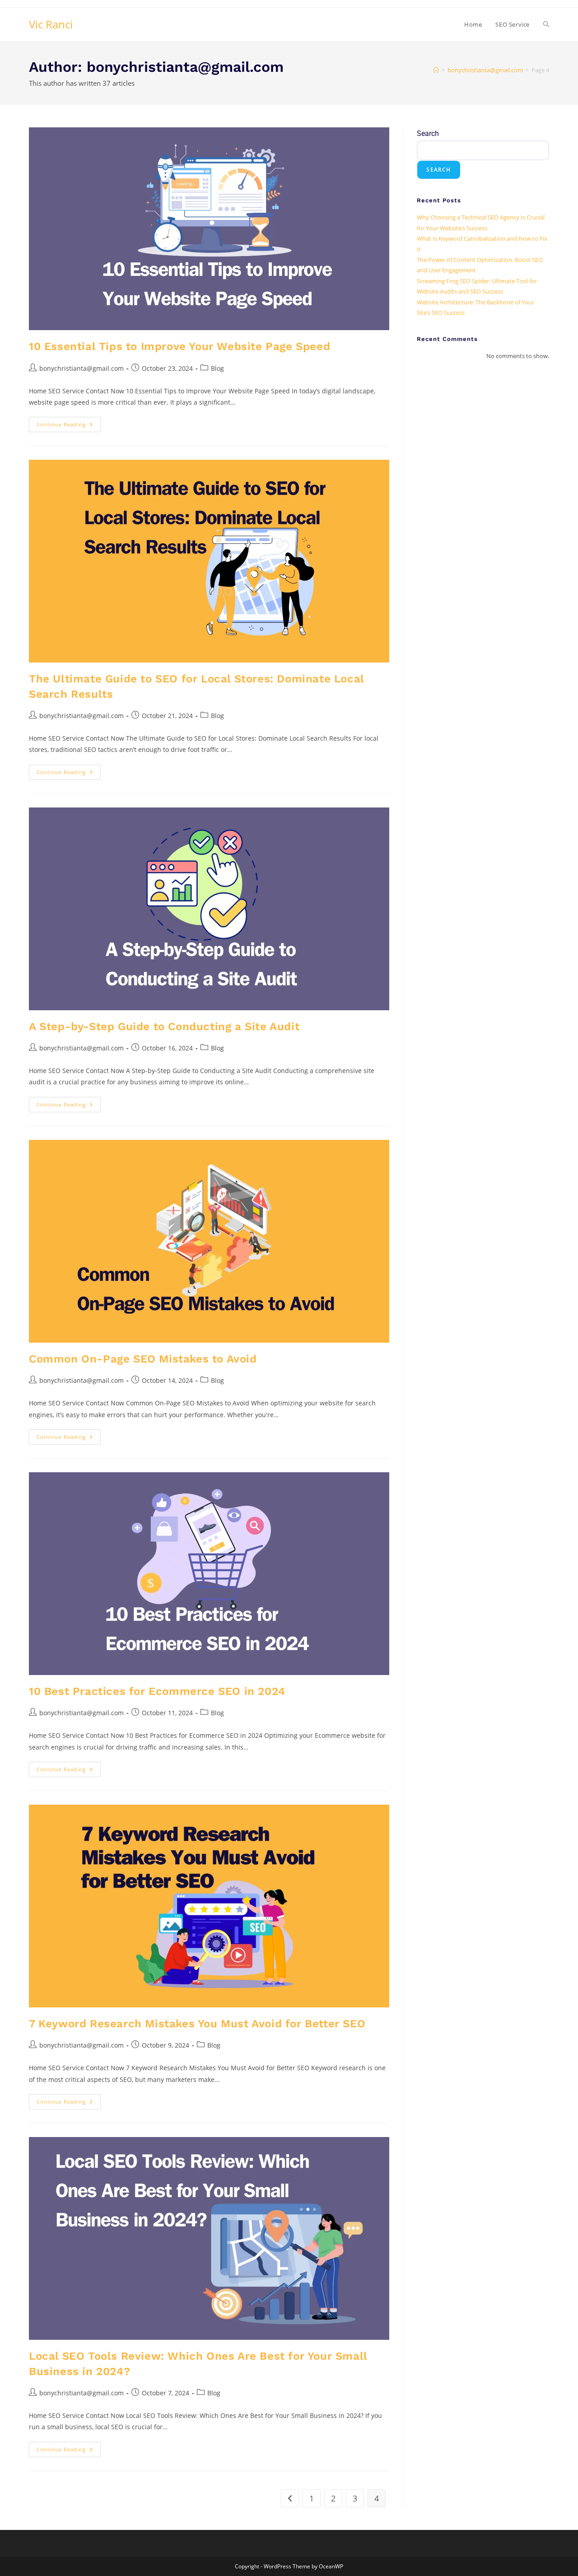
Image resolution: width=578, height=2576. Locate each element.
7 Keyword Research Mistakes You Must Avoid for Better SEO (197, 2024)
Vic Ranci (51, 24)
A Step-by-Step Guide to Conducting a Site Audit (164, 1027)
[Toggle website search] (546, 24)
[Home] (436, 70)
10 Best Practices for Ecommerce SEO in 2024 (157, 1691)
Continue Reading (69, 422)
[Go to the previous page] (290, 2498)
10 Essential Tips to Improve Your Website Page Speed (179, 346)
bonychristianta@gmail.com (82, 368)
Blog (217, 368)
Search (428, 133)
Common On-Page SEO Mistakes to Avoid (143, 1359)
